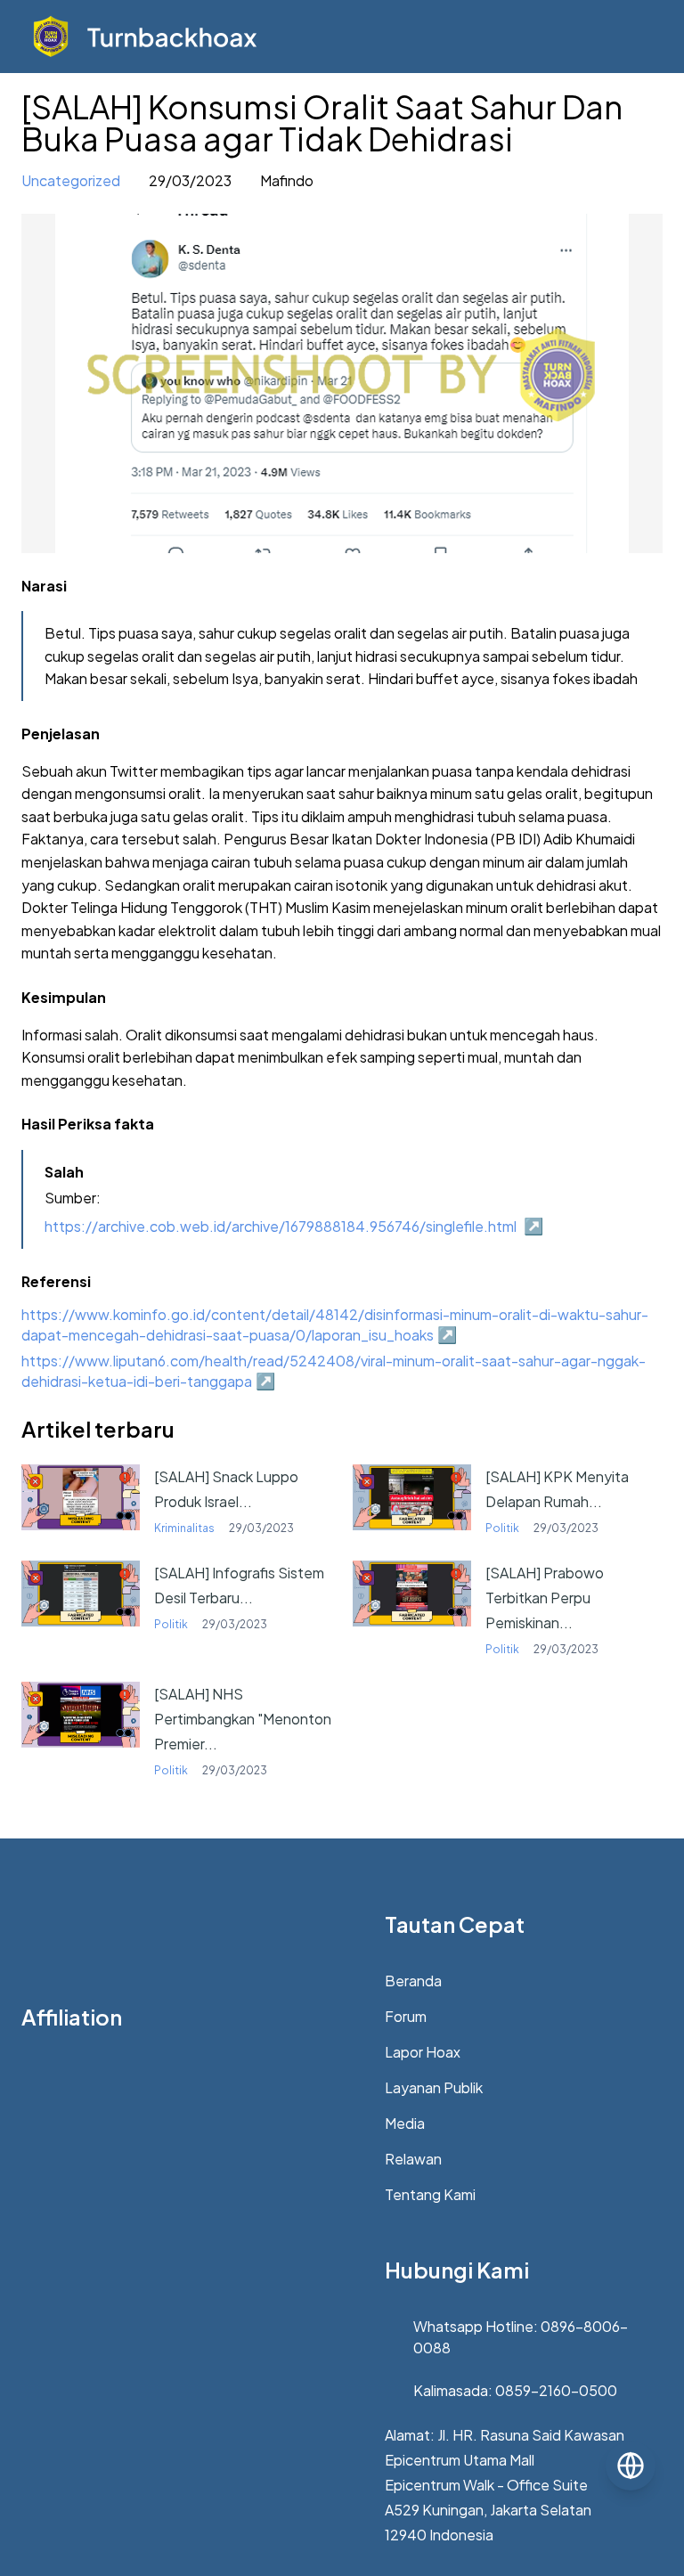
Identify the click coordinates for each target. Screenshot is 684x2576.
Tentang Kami (430, 2194)
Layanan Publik (434, 2087)
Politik (502, 1528)
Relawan (413, 2159)
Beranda (413, 1981)
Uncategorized (71, 180)
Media (405, 2123)
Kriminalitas (184, 1528)
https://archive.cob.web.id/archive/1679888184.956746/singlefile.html (281, 1226)
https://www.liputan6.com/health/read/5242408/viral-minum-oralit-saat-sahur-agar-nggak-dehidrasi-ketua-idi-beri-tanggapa (334, 1372)
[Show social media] (631, 2466)
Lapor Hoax (423, 2052)
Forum (406, 2016)
